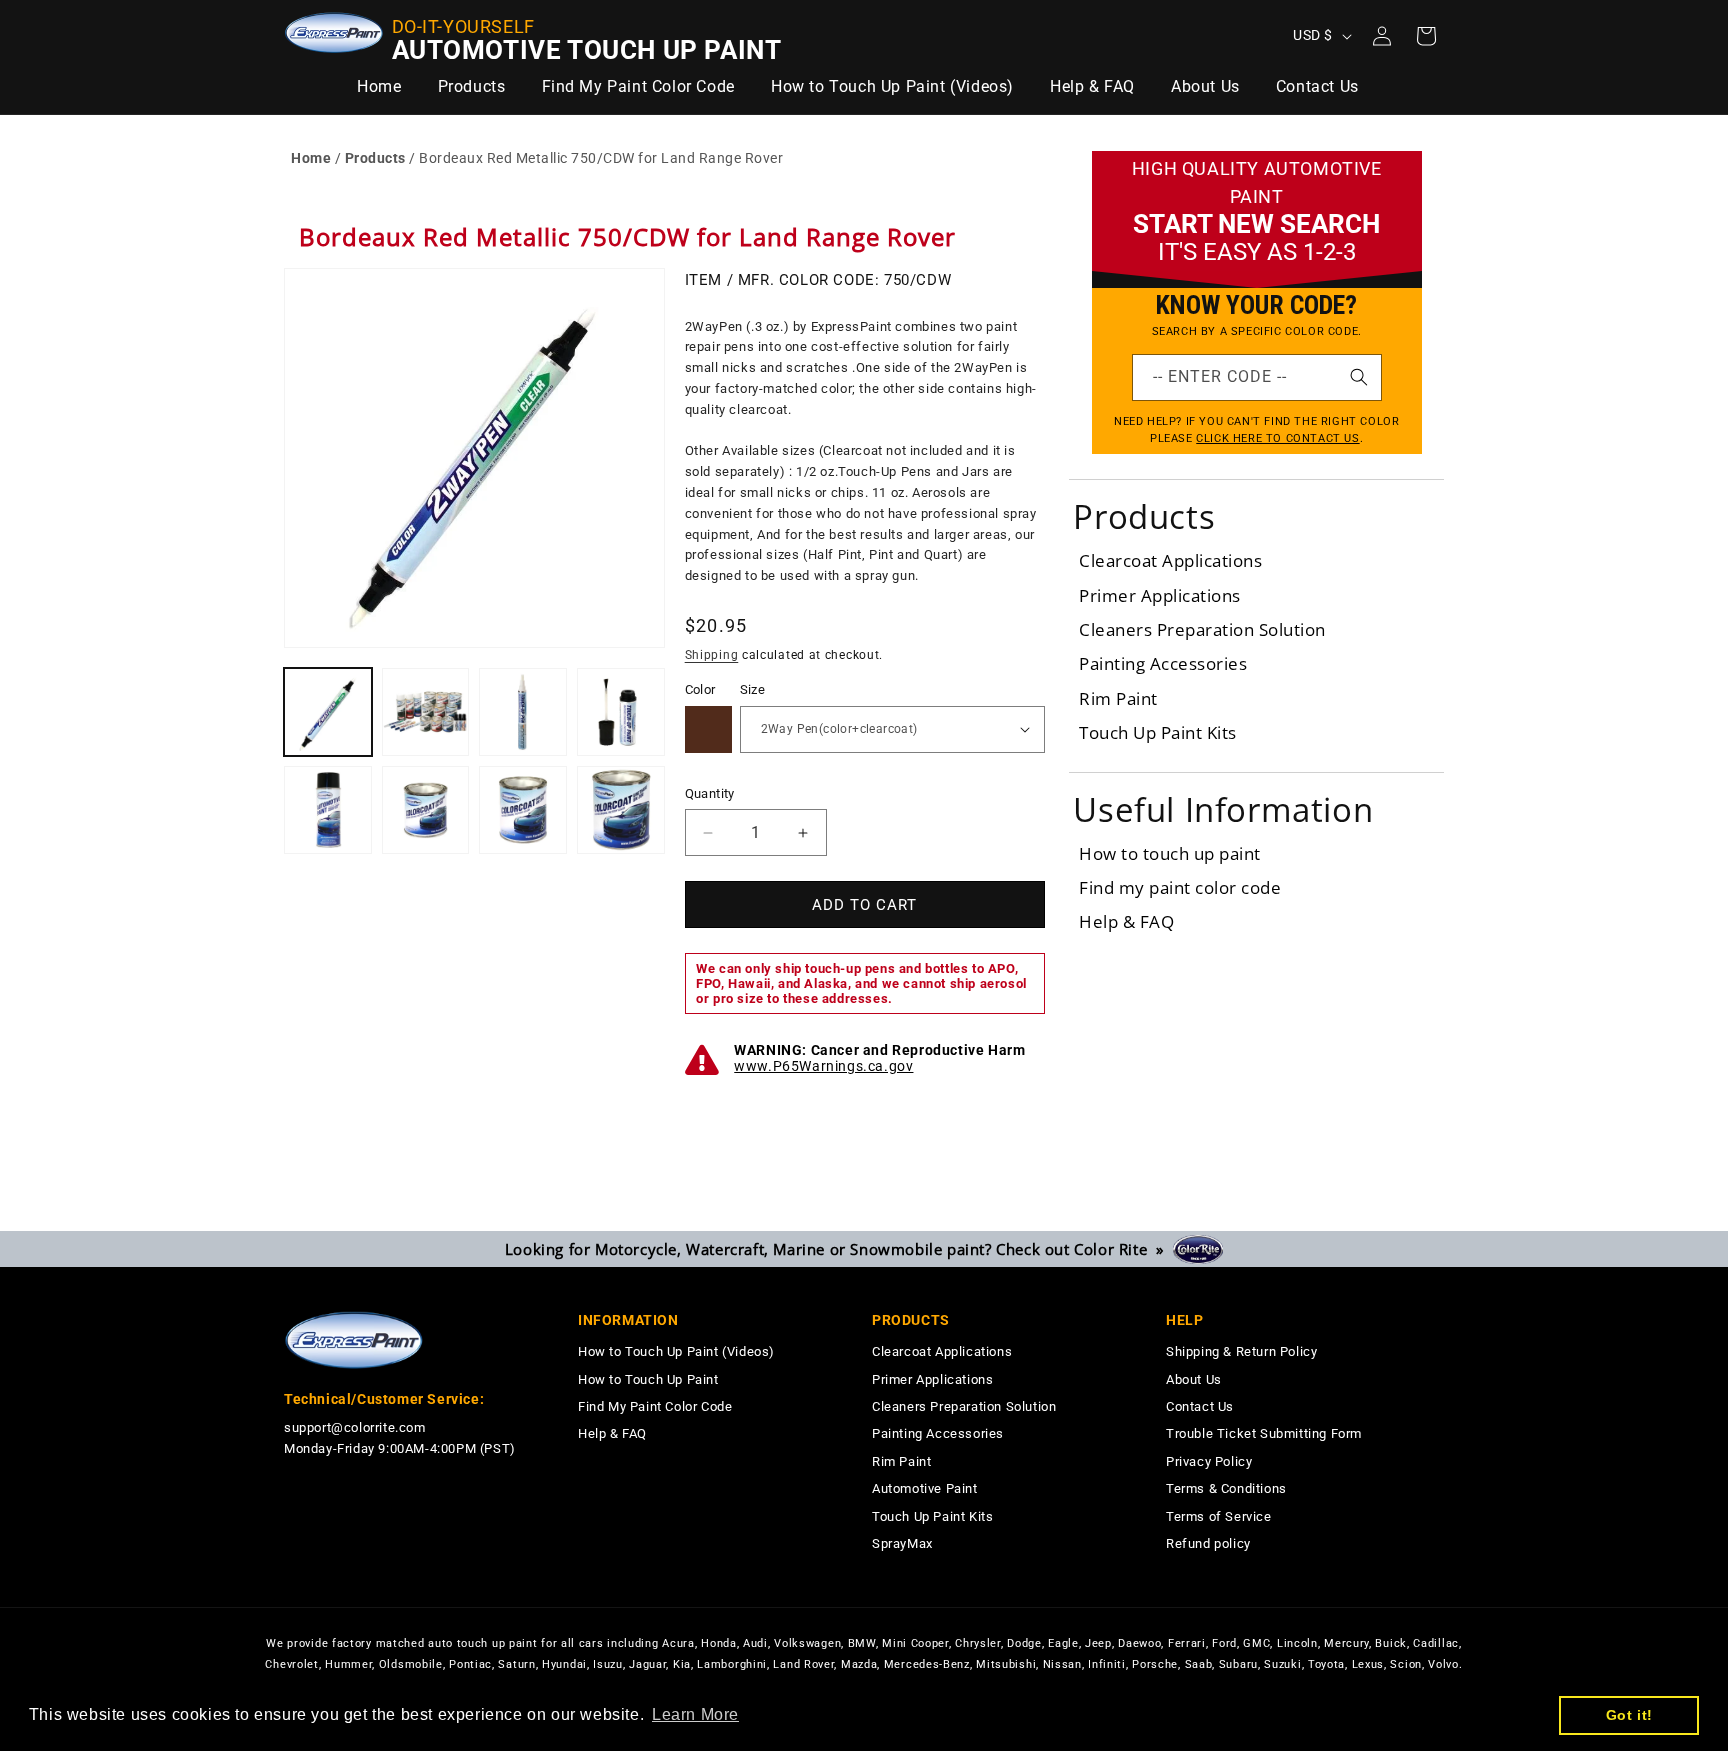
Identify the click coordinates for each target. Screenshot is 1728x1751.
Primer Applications (1160, 595)
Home (311, 158)
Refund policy (1208, 1543)
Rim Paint (1118, 698)
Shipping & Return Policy (1241, 1351)
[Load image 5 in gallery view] (328, 810)
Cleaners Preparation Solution (1202, 629)
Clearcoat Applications (1170, 560)
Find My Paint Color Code (655, 1406)
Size (753, 689)
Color (700, 689)
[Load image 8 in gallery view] (621, 810)
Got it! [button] (1629, 1715)
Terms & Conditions (1226, 1488)
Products (375, 158)
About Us (1194, 1379)
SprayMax (902, 1543)
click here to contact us (1277, 438)
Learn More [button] (695, 1714)
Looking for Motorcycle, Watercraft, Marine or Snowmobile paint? (839, 1249)
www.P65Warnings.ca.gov (823, 1066)
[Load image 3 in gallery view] (523, 712)
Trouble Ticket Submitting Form (1264, 1433)
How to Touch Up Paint (648, 1379)
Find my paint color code (1180, 887)
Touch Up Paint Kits (1158, 732)
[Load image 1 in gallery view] (328, 712)
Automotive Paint (925, 1488)
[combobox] (1257, 377)
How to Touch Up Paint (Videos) (676, 1351)
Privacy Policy (1209, 1461)
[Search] (1359, 377)
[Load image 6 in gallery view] (426, 810)
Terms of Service (1219, 1516)
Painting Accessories (1163, 663)
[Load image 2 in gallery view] (426, 712)
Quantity (710, 793)
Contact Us (1200, 1406)
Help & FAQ (1126, 921)
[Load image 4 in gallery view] (621, 712)
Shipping (712, 655)
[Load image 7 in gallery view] (523, 810)
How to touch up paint (1170, 853)
